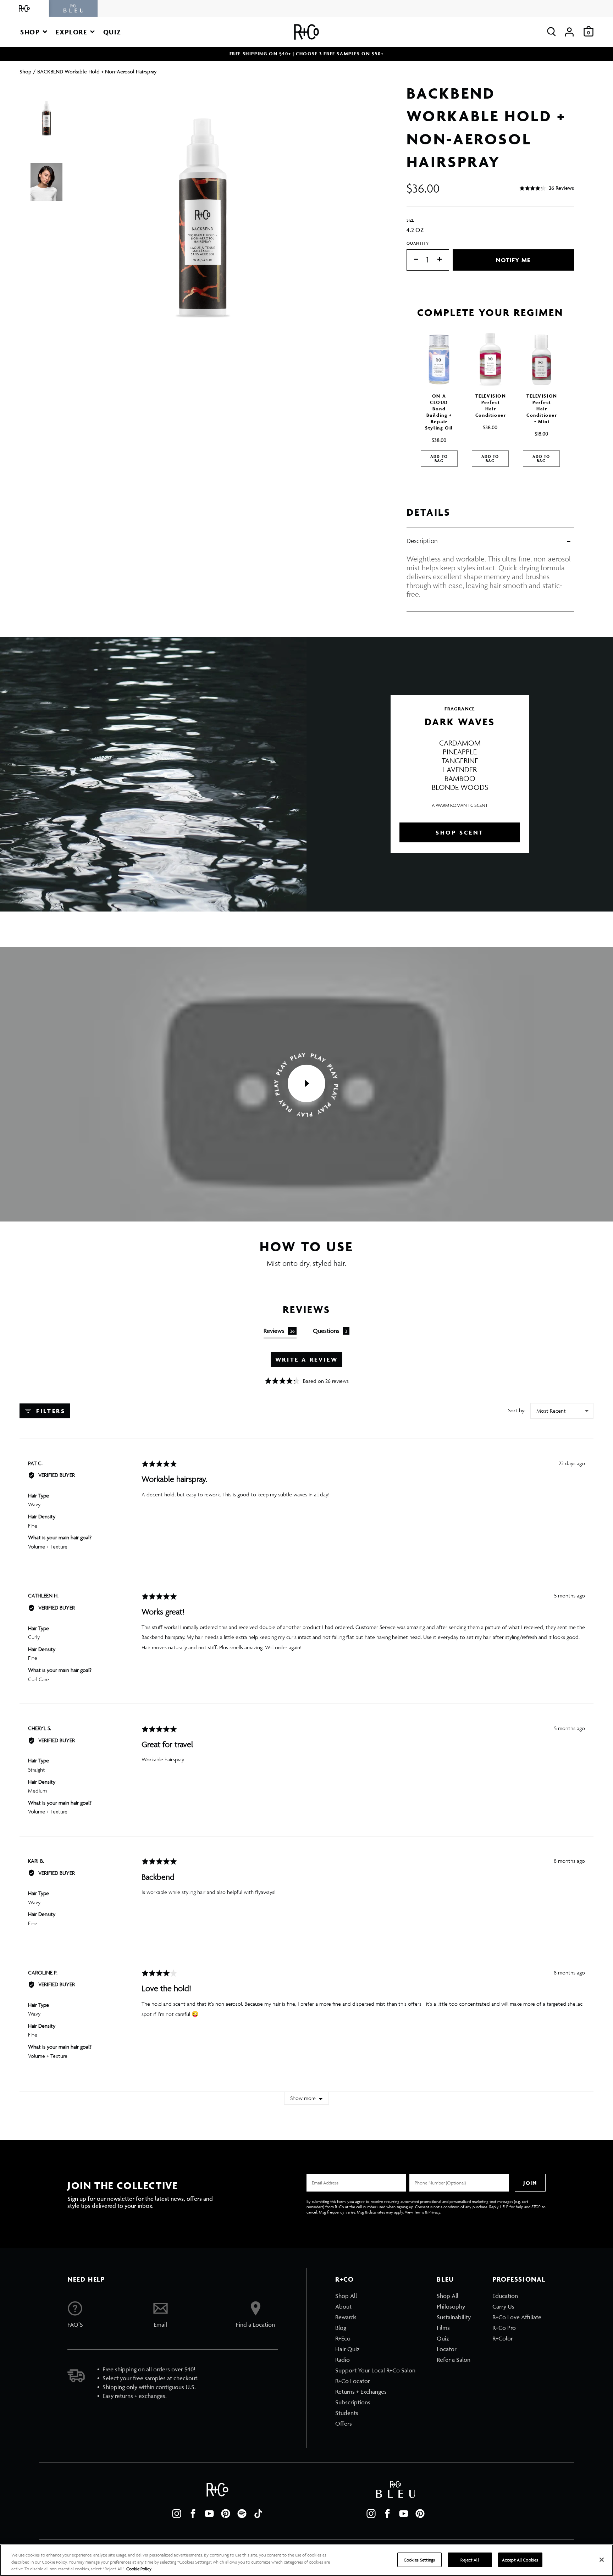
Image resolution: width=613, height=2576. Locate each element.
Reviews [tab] (279, 1331)
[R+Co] (24, 8)
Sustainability (454, 2317)
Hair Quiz (347, 2349)
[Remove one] (413, 260)
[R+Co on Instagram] (177, 2514)
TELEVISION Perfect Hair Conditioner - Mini (542, 409)
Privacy (434, 2212)
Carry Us (503, 2306)
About (343, 2306)
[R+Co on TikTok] (258, 2514)
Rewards (346, 2317)
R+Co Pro (504, 2328)
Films (443, 2328)
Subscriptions (353, 2402)
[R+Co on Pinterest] (226, 2514)
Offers (344, 2423)
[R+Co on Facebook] (193, 2514)
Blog (341, 2328)
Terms (419, 2212)
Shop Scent (460, 832)
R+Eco (343, 2338)
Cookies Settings (419, 2560)
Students (347, 2413)
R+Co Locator (353, 2381)
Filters (50, 1411)
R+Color (503, 2338)
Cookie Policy (139, 2569)
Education (505, 2296)
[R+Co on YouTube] (209, 2514)
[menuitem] (375, 2296)
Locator (447, 2349)
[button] (34, 32)
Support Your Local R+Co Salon (375, 2370)
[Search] (551, 32)
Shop (26, 71)
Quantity (418, 243)
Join (530, 2183)
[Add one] (443, 260)
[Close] (602, 2560)
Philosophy (451, 2306)
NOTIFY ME (513, 260)
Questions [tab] (330, 1331)
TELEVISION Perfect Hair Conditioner (491, 406)
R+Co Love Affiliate (517, 2317)
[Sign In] (569, 32)
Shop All (346, 2296)
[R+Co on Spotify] (242, 2514)
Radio (343, 2360)
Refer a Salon (454, 2360)
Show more (303, 2098)
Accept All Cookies (520, 2560)
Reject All (470, 2560)
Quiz (443, 2338)
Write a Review (306, 1359)
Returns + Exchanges (361, 2392)
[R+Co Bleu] (73, 8)
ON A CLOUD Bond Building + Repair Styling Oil (439, 412)
